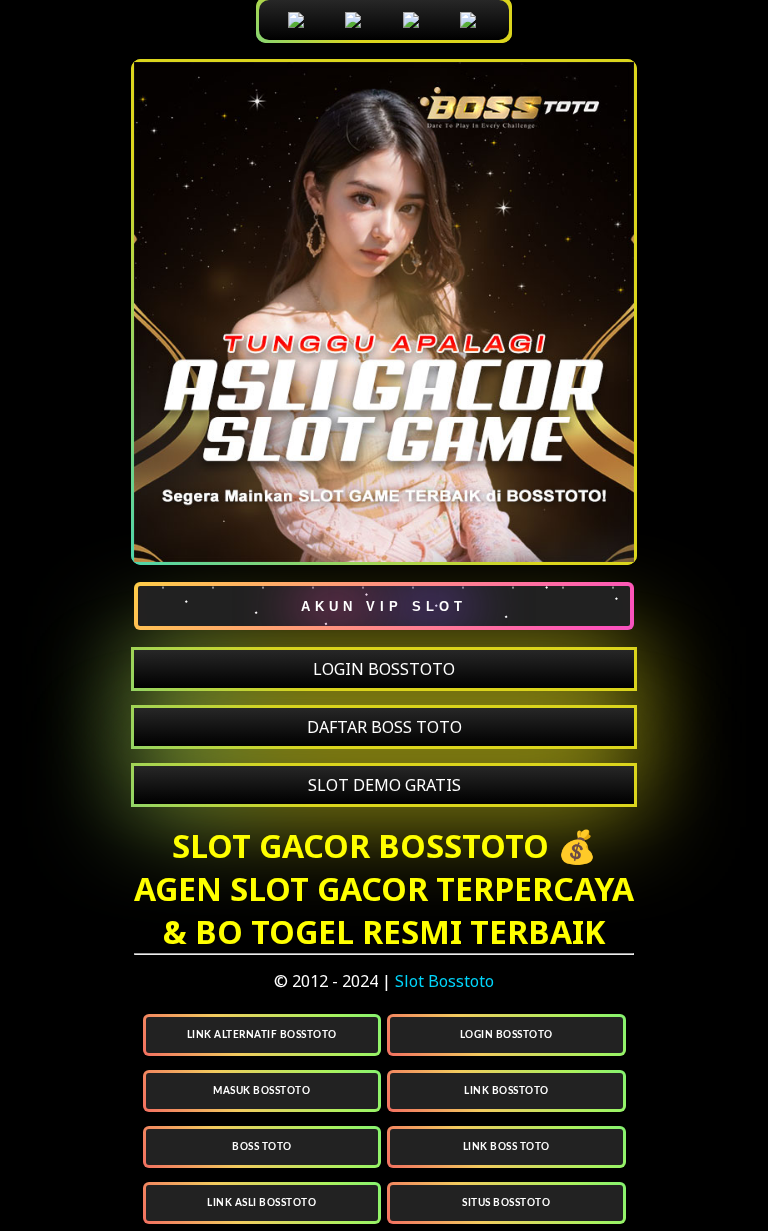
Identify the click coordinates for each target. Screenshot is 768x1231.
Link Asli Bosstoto (261, 1203)
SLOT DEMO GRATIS (384, 785)
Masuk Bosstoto (261, 1091)
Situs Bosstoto (506, 1203)
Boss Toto (262, 1147)
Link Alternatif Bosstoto (262, 1035)
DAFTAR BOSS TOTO (384, 727)
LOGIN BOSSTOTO (384, 669)
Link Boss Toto (506, 1147)
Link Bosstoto (506, 1091)
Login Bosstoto (506, 1035)
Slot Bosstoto (444, 981)
